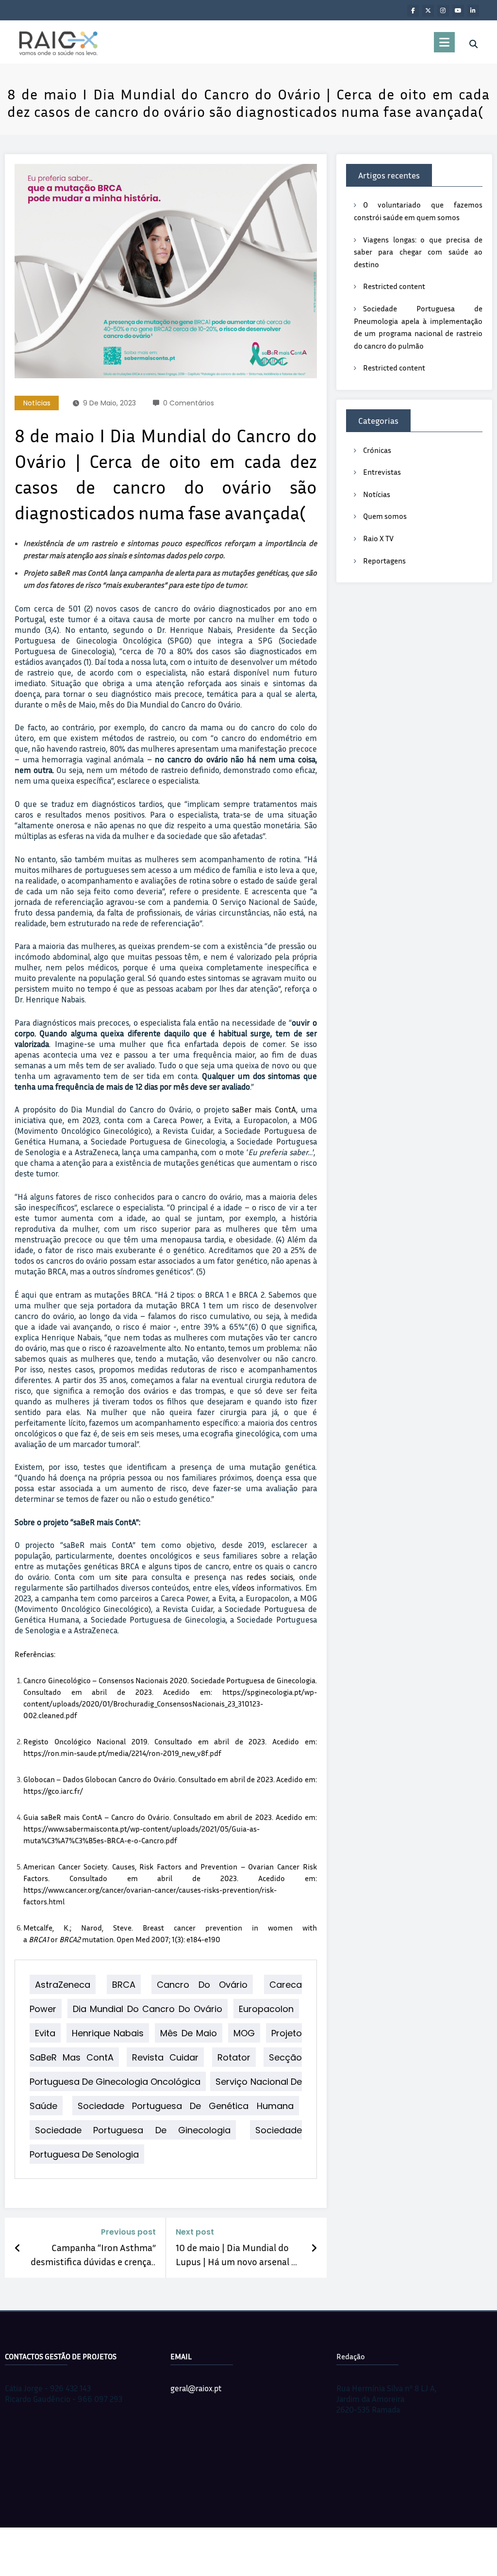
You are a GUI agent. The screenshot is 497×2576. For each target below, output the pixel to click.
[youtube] (458, 11)
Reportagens (384, 561)
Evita (45, 2033)
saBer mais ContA (264, 1109)
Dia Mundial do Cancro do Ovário (148, 2008)
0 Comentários (189, 403)
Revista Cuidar (165, 2057)
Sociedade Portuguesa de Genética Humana (185, 2105)
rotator (234, 2057)
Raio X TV (378, 538)
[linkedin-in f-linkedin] (473, 11)
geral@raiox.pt (196, 2388)
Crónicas (377, 450)
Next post (195, 2232)
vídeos (243, 1587)
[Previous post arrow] (18, 2248)
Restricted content (394, 286)
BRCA (124, 1984)
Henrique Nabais (108, 2033)
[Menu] (444, 42)
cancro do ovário (202, 1984)
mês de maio (189, 2033)
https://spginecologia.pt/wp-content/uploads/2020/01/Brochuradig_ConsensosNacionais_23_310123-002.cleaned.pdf (170, 1704)
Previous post (128, 2232)
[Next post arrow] (314, 2248)
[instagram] (443, 11)
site (121, 1577)
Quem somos (385, 516)
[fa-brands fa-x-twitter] (428, 11)
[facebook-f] (413, 11)
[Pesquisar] (473, 44)
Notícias (37, 403)
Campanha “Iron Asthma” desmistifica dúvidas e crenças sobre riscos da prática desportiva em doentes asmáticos (93, 2255)
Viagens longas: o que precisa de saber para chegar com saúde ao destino (418, 252)
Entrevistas (382, 472)
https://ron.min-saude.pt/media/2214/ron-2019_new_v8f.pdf (122, 1753)
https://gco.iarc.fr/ (53, 1791)
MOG (244, 2033)
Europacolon (266, 2008)
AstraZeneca (63, 1984)
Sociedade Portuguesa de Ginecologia (133, 2130)
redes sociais (270, 1577)
